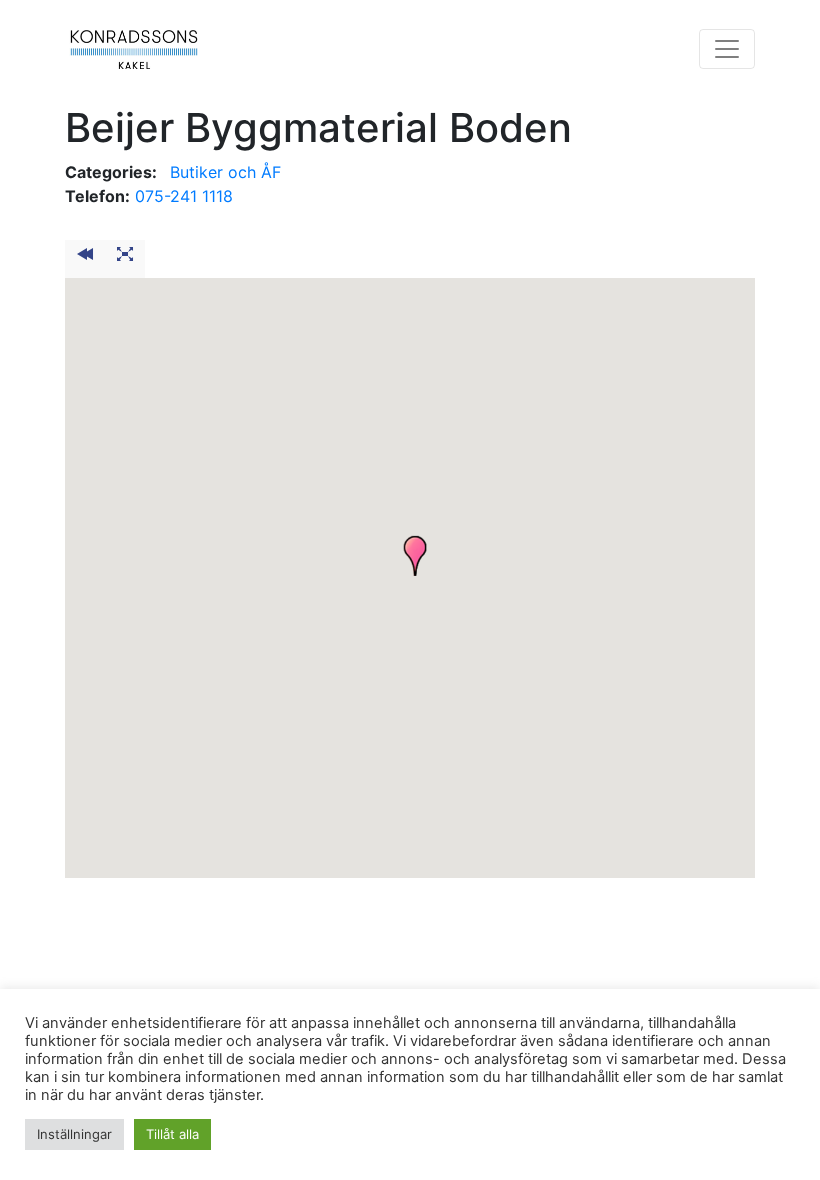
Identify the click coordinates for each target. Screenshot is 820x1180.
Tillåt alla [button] (172, 1134)
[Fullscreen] (125, 259)
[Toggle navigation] (727, 49)
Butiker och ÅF (225, 172)
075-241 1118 (184, 196)
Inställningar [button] (74, 1134)
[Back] (85, 259)
